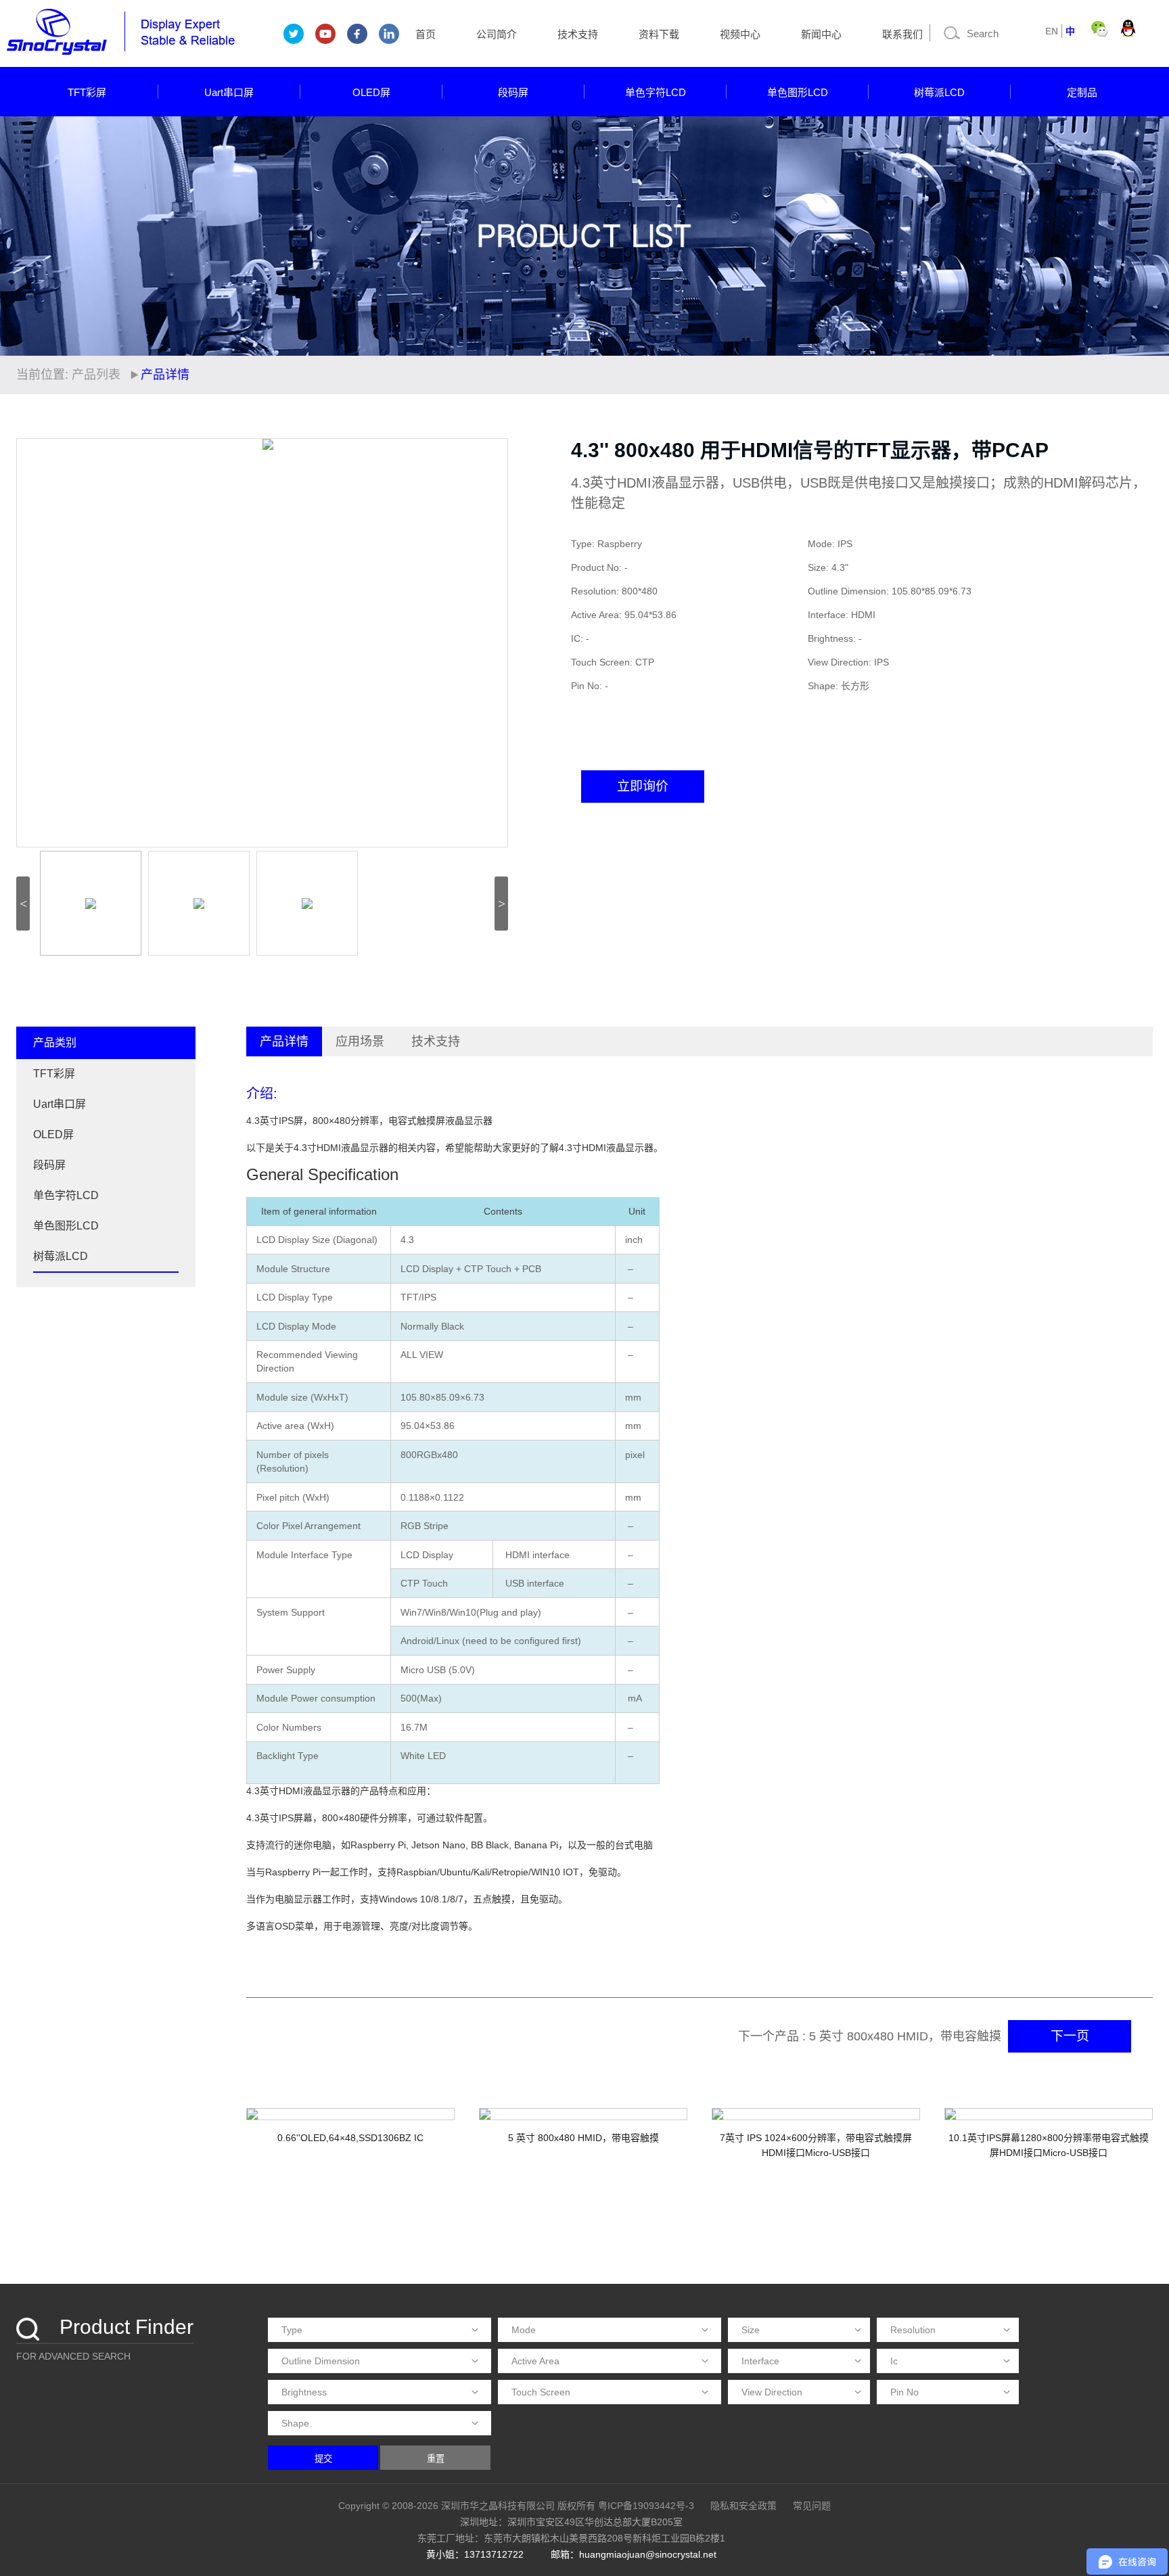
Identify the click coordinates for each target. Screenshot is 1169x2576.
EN (1052, 31)
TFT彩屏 (87, 92)
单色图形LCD (798, 92)
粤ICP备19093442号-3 (646, 2506)
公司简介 (497, 34)
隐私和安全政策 (743, 2506)
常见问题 (812, 2506)
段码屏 (513, 92)
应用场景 (360, 1041)
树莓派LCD (939, 92)
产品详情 (284, 1041)
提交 (323, 2459)
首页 (426, 34)
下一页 (1070, 2036)
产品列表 (96, 375)
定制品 (1082, 92)
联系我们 (902, 34)
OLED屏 (371, 92)
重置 (436, 2459)
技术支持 (578, 34)
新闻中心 (821, 34)
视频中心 (740, 34)
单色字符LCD (656, 92)
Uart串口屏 (229, 92)
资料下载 (659, 34)
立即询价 (643, 786)
